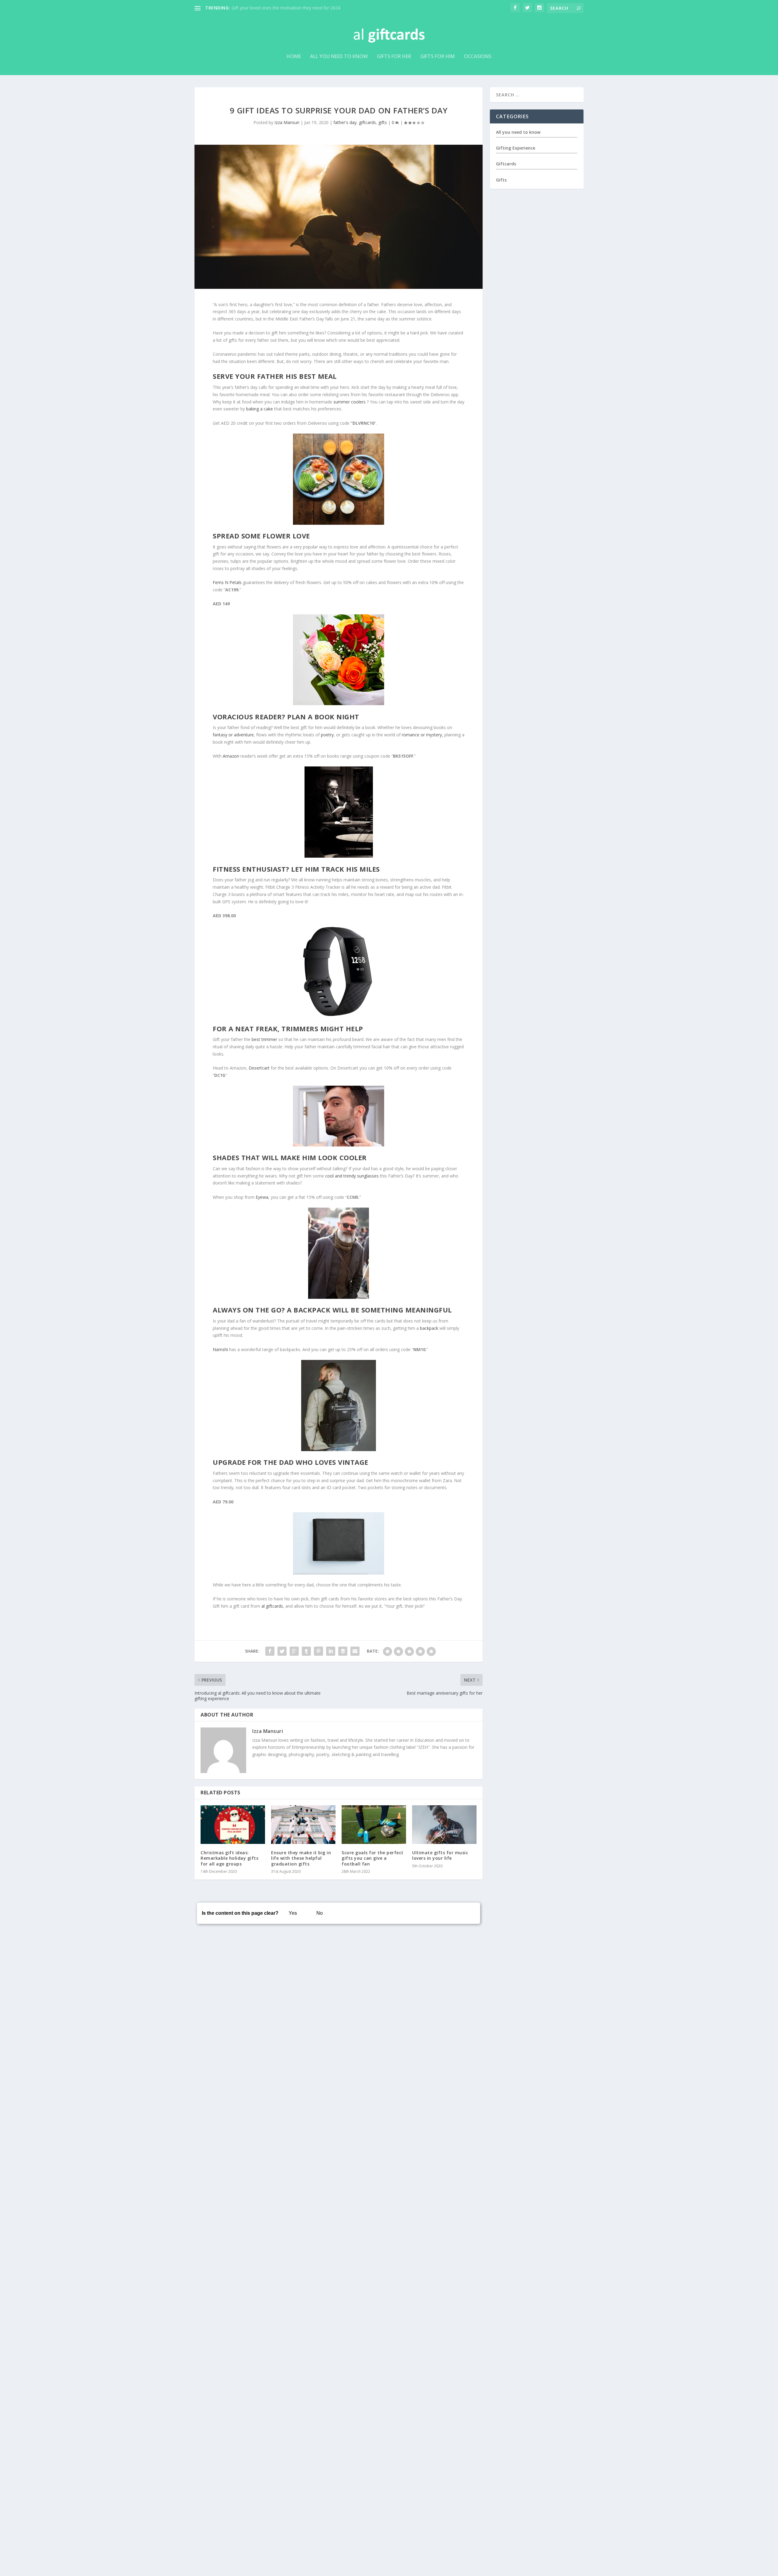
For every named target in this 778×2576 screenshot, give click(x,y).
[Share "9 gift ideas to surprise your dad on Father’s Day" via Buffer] (343, 1651)
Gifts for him (437, 57)
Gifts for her (394, 57)
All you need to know (339, 57)
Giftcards (506, 164)
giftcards (367, 122)
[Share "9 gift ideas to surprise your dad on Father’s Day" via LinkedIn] (331, 1651)
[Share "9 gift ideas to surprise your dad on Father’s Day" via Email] (355, 1651)
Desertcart (259, 1068)
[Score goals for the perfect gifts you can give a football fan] (374, 1825)
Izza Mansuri (287, 122)
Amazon (231, 756)
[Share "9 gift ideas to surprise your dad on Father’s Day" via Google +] (294, 1651)
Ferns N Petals (227, 582)
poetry (327, 735)
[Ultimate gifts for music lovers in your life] (444, 1825)
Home (294, 57)
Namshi (220, 1349)
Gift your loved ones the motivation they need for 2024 (286, 8)
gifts (383, 122)
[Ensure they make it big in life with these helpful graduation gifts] (303, 1825)
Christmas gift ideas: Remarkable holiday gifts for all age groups (229, 1858)
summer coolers (349, 402)
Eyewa (262, 1197)
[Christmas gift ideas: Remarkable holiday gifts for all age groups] (233, 1825)
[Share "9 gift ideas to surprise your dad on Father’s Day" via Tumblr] (306, 1651)
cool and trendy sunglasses (352, 1176)
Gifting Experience (516, 148)
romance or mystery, (423, 735)
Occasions (478, 57)
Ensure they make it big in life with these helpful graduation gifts (301, 1858)
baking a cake (260, 409)
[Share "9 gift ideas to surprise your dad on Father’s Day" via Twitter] (282, 1651)
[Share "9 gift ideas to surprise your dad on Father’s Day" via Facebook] (270, 1651)
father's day (345, 122)
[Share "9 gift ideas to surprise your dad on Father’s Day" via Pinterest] (318, 1651)
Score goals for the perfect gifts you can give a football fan (373, 1858)
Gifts (501, 180)
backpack (429, 1328)
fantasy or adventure (233, 735)
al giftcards (272, 1606)
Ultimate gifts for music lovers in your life (440, 1855)
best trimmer (264, 1039)
